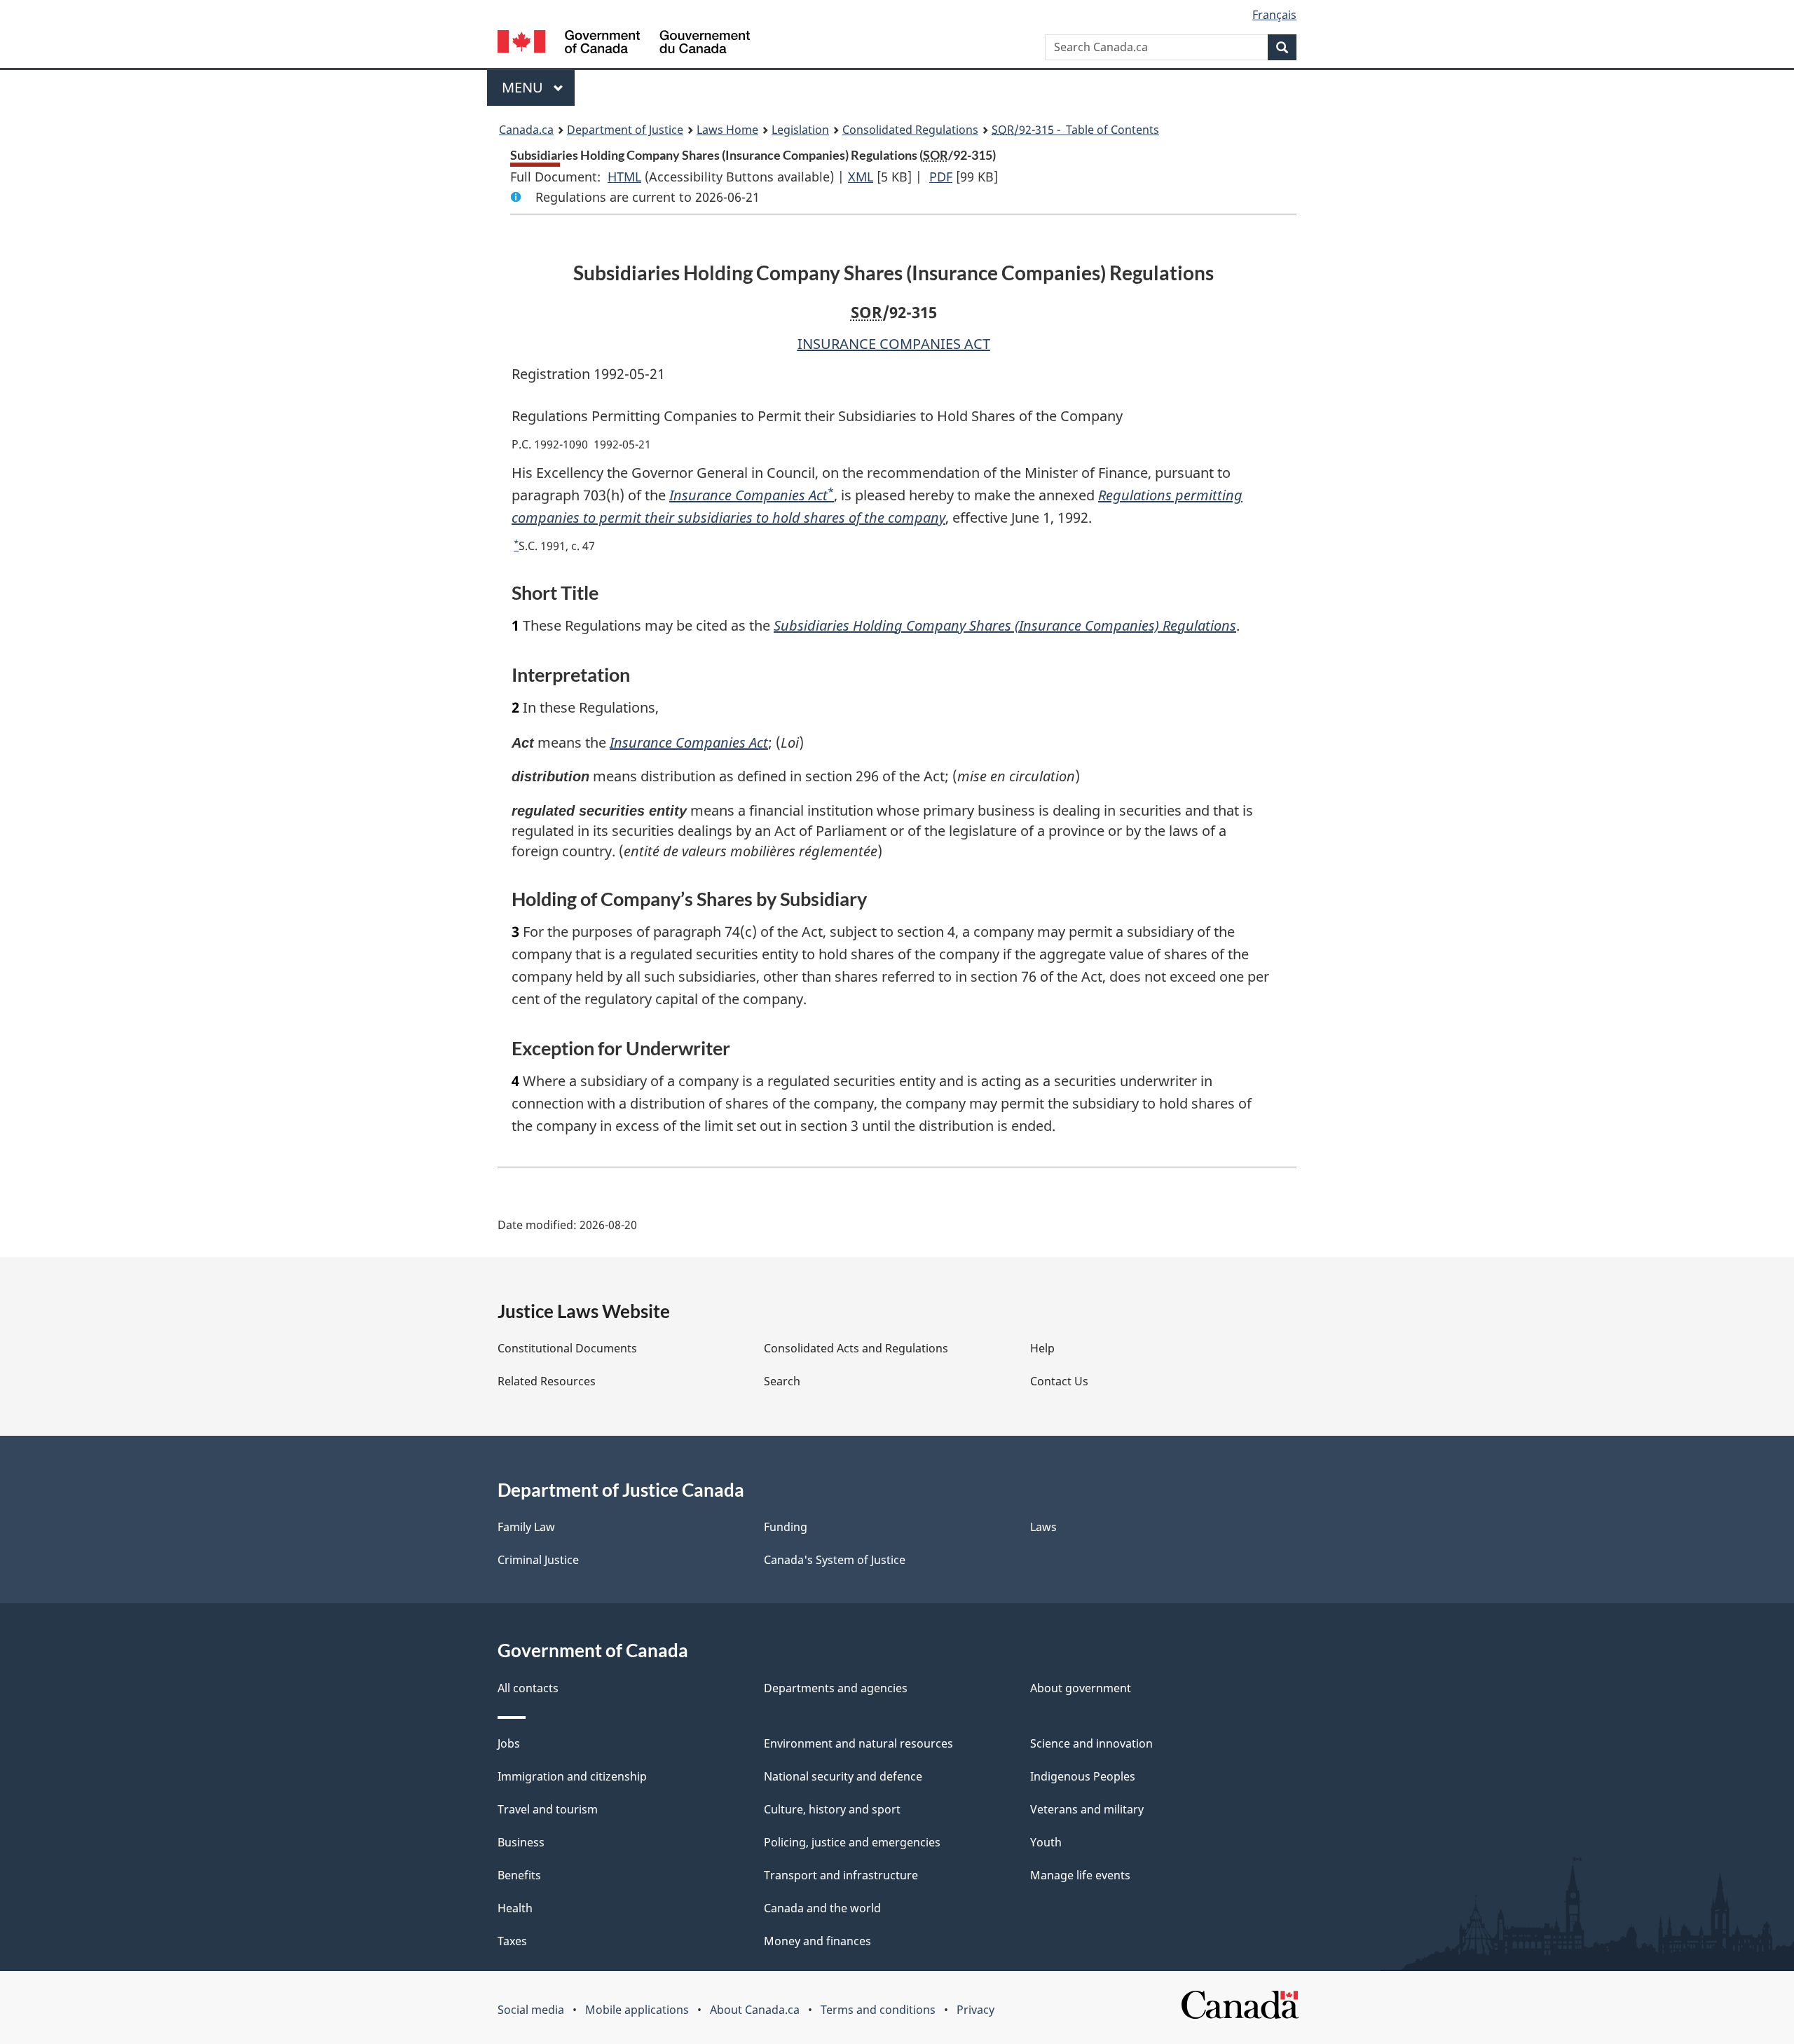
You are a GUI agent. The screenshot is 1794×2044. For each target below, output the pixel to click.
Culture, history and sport (832, 1809)
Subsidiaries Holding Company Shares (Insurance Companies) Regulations (1005, 625)
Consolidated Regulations (910, 130)
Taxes (512, 1941)
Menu (524, 87)
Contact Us (1059, 1381)
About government (1081, 1688)
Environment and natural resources (858, 1743)
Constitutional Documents (567, 1348)
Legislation (800, 130)
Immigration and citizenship (572, 1776)
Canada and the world (822, 1908)
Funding (786, 1527)
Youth (1046, 1842)
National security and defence (843, 1776)
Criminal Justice (538, 1560)
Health (515, 1908)
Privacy (975, 2010)
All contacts (528, 1688)
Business (521, 1842)
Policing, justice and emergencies (852, 1842)
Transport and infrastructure (841, 1875)
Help (1042, 1348)
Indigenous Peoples (1083, 1776)
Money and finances (817, 1941)
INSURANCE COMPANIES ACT (894, 344)
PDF (941, 177)
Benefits (519, 1875)
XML (861, 177)
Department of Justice (625, 130)
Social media (531, 2010)
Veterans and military (1087, 1809)
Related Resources (547, 1381)
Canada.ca (526, 130)
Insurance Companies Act (748, 495)
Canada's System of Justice (835, 1560)
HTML (624, 177)
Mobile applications (637, 2010)
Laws (1043, 1527)
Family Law (526, 1527)
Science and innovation (1091, 1743)
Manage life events (1080, 1875)
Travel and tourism (548, 1809)
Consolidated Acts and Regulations (856, 1348)
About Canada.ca (755, 2010)
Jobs (509, 1743)
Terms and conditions (878, 2010)
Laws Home (727, 130)
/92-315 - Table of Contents (1075, 130)
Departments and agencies (836, 1688)
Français (1274, 15)
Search (782, 1381)
